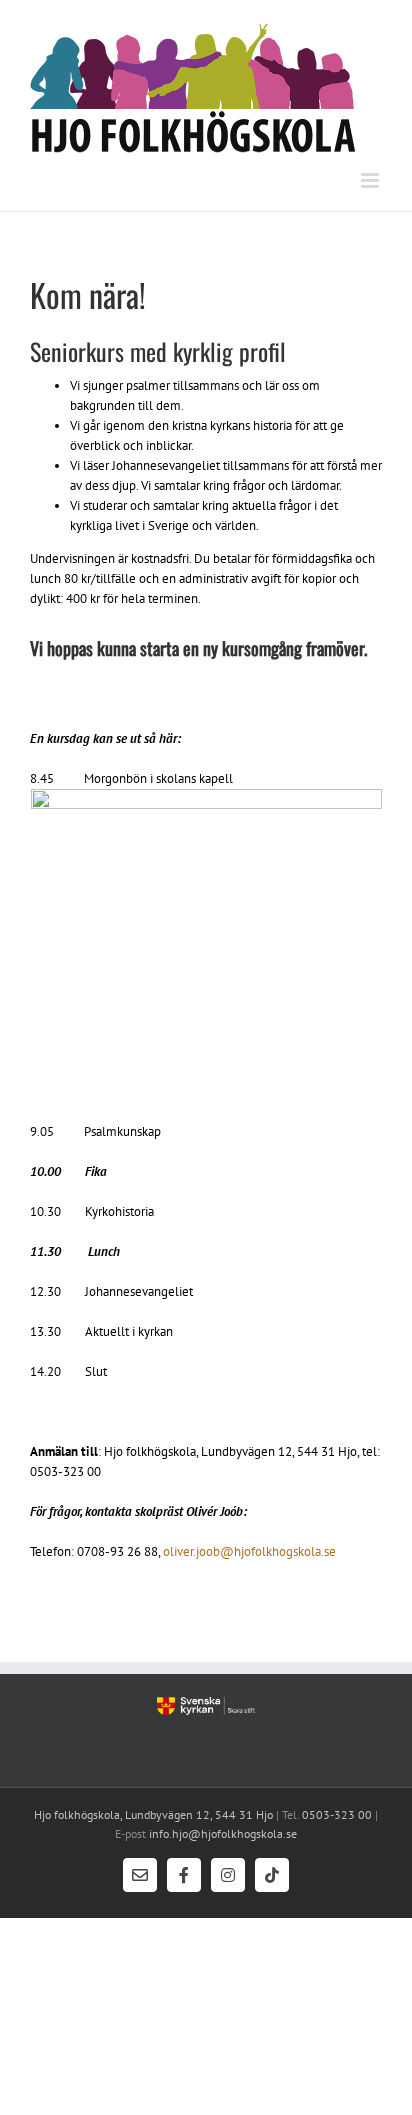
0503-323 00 (337, 1814)
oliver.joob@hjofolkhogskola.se (249, 1551)
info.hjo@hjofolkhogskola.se (221, 1833)
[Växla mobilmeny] (371, 180)
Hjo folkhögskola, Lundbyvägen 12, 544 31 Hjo (153, 1814)
